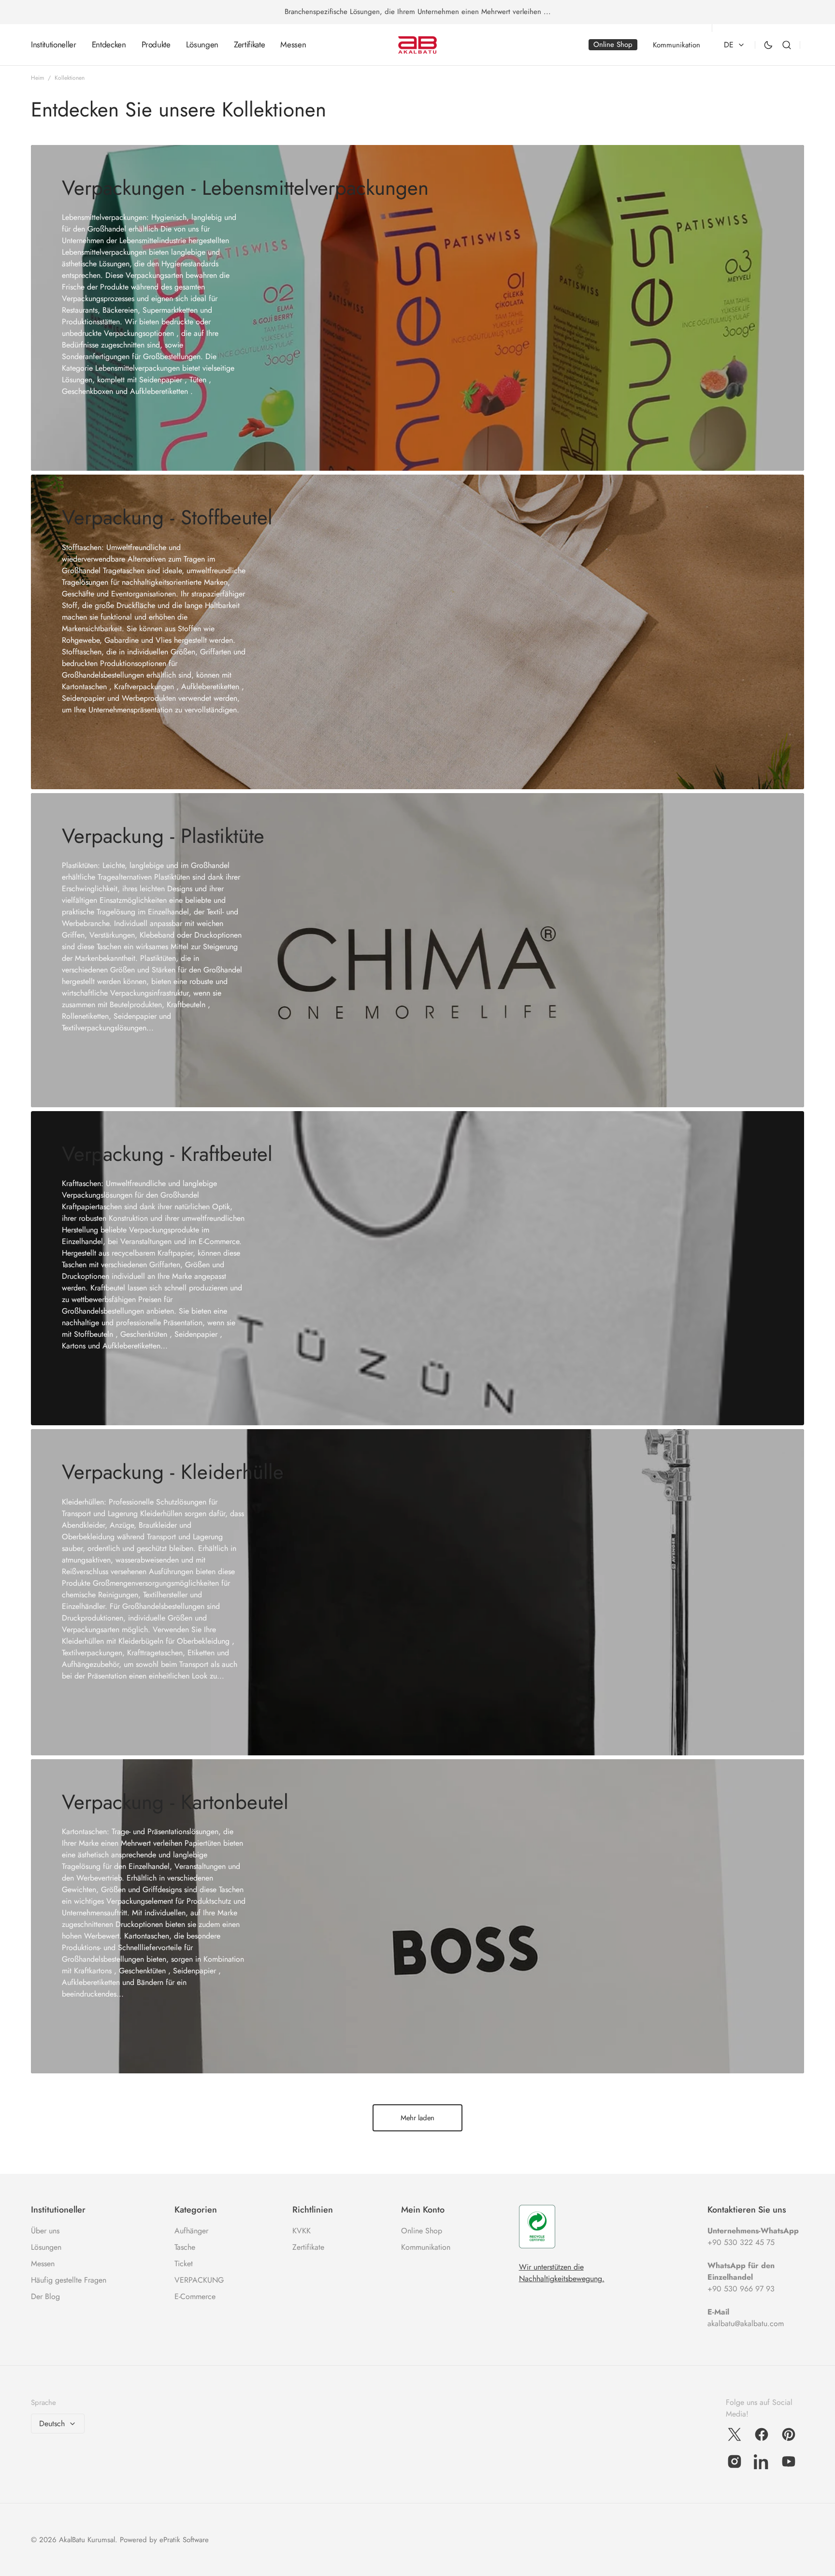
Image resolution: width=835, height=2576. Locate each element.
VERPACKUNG (199, 2280)
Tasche (185, 2247)
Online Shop (422, 2231)
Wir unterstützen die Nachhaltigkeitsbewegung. (562, 2273)
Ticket (184, 2264)
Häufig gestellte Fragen (69, 2280)
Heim (37, 78)
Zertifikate (308, 2247)
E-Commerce (195, 2296)
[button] (787, 45)
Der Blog (45, 2296)
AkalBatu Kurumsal (87, 2540)
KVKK (302, 2231)
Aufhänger (191, 2231)
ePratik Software (184, 2540)
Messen (43, 2264)
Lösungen (46, 2247)
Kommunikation (426, 2247)
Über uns (45, 2231)
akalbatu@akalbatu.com (746, 2323)
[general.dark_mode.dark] (768, 45)
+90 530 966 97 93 (741, 2289)
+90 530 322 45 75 (741, 2242)
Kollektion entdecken (120, 426)
